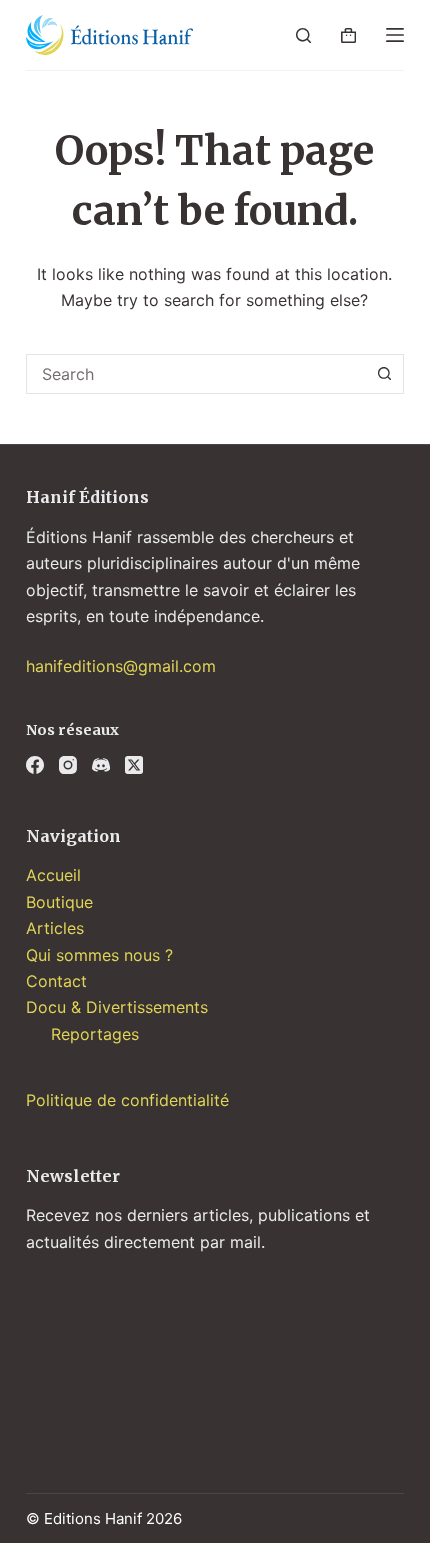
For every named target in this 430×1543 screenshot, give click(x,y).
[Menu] (395, 35)
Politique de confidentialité (127, 1100)
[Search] (303, 35)
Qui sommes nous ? (99, 955)
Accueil (53, 875)
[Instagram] (68, 765)
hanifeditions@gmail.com (121, 666)
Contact (56, 981)
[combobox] (196, 374)
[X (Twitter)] (134, 765)
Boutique (59, 902)
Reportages (95, 1034)
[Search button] (384, 374)
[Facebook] (35, 765)
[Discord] (101, 765)
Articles (55, 928)
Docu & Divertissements (117, 1007)
